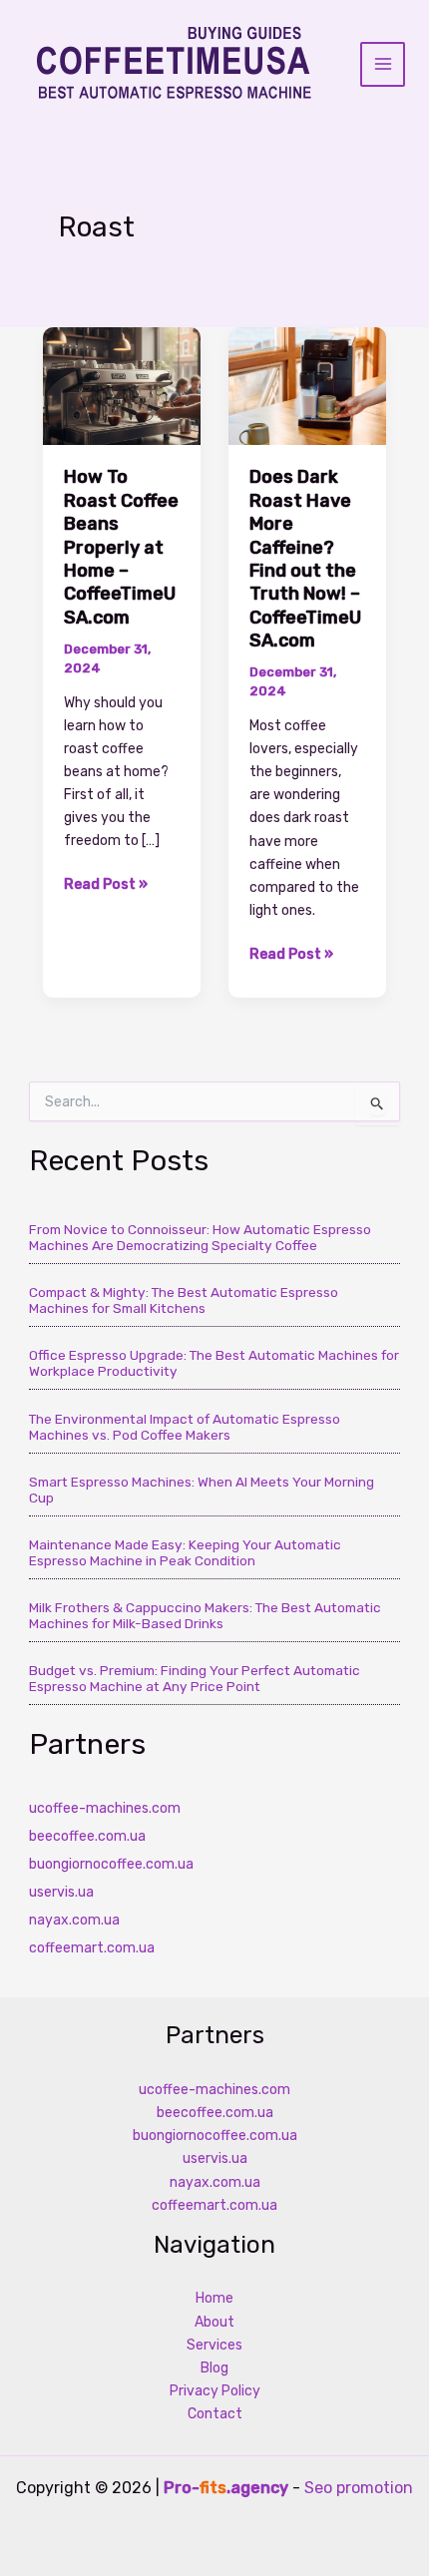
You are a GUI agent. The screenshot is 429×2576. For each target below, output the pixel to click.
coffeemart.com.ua (92, 1948)
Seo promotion (359, 2488)
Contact (215, 2414)
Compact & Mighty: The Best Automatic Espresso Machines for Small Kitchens (184, 1300)
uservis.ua (61, 1892)
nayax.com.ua (74, 1920)
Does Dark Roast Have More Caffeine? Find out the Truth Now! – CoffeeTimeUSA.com (305, 559)
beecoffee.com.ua (87, 1836)
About (214, 2322)
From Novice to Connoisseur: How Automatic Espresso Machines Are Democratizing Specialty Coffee (200, 1237)
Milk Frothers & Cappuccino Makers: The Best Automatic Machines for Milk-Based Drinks (205, 1615)
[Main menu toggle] (383, 64)
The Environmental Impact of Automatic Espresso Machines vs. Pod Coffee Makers (185, 1427)
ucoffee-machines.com (105, 1808)
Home (214, 2298)
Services (214, 2345)
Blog (214, 2368)
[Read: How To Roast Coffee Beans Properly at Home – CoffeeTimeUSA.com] (122, 386)
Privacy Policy (215, 2391)
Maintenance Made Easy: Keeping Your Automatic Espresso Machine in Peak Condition (185, 1552)
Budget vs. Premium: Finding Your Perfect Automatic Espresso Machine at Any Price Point (195, 1678)
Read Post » (106, 885)
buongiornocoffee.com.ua (111, 1864)
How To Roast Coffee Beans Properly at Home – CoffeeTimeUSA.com (121, 547)
